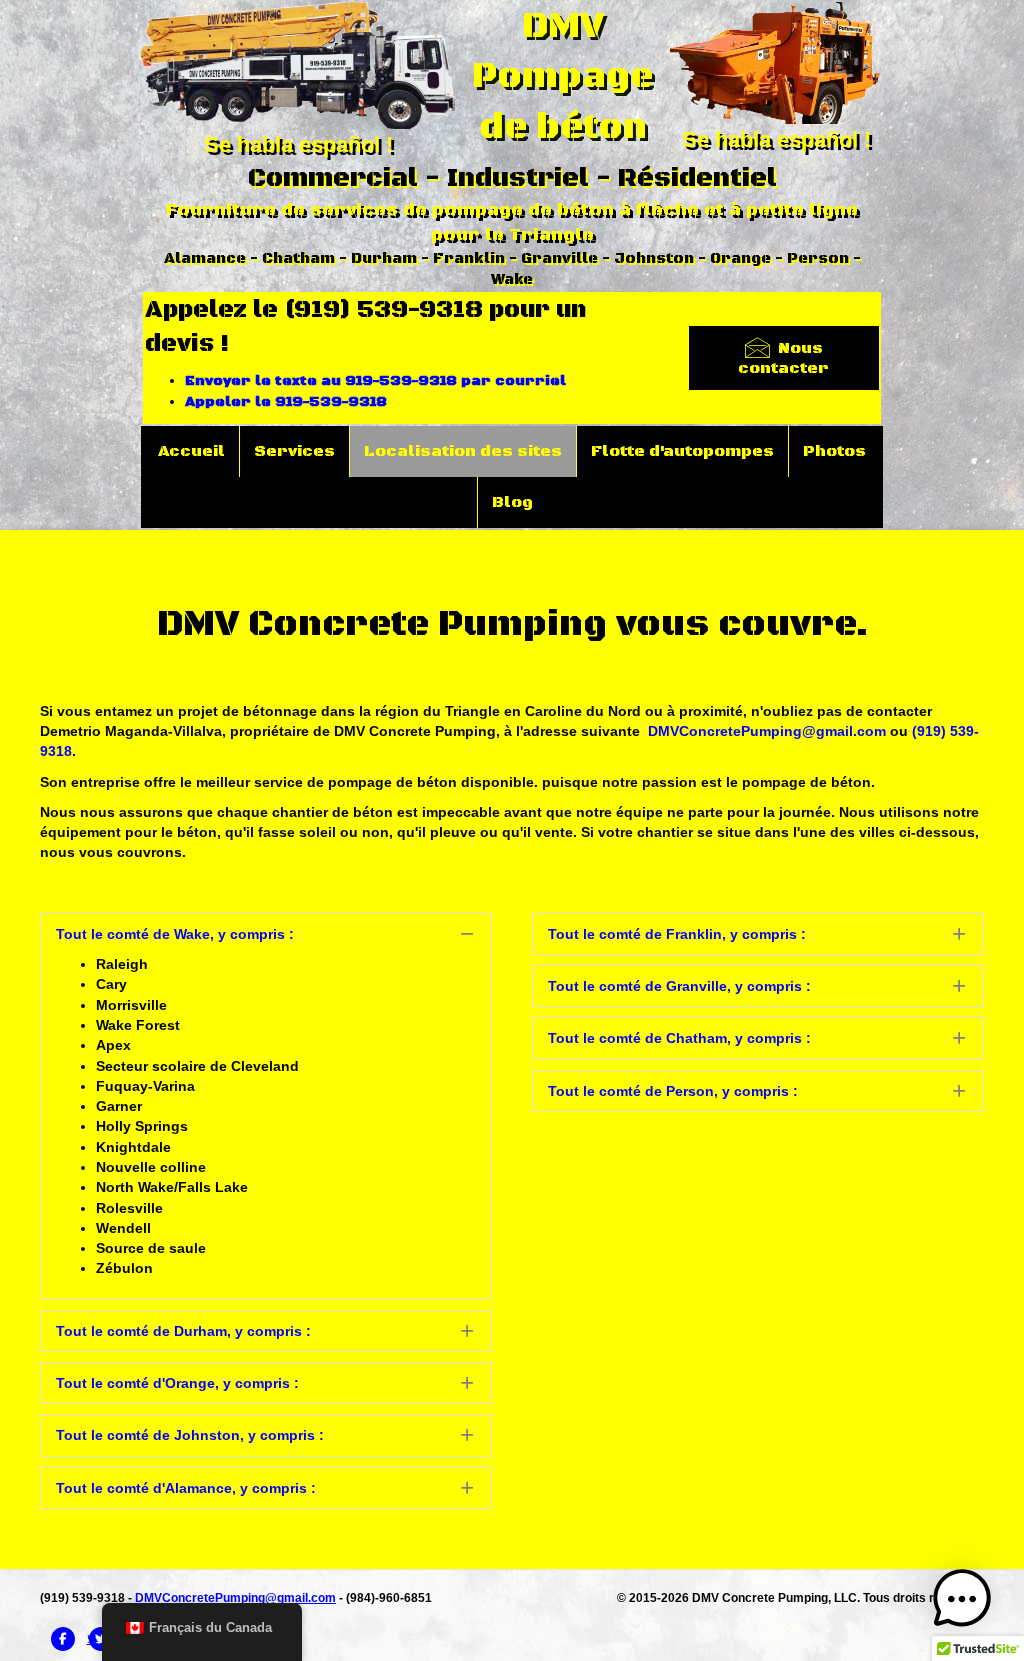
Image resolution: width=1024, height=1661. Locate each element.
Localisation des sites (463, 451)
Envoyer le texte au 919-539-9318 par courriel (375, 381)
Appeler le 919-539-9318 (286, 402)
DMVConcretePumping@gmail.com (767, 731)
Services (294, 451)
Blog (512, 502)
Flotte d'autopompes (682, 451)
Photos (834, 451)
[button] (266, 934)
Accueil (191, 451)
